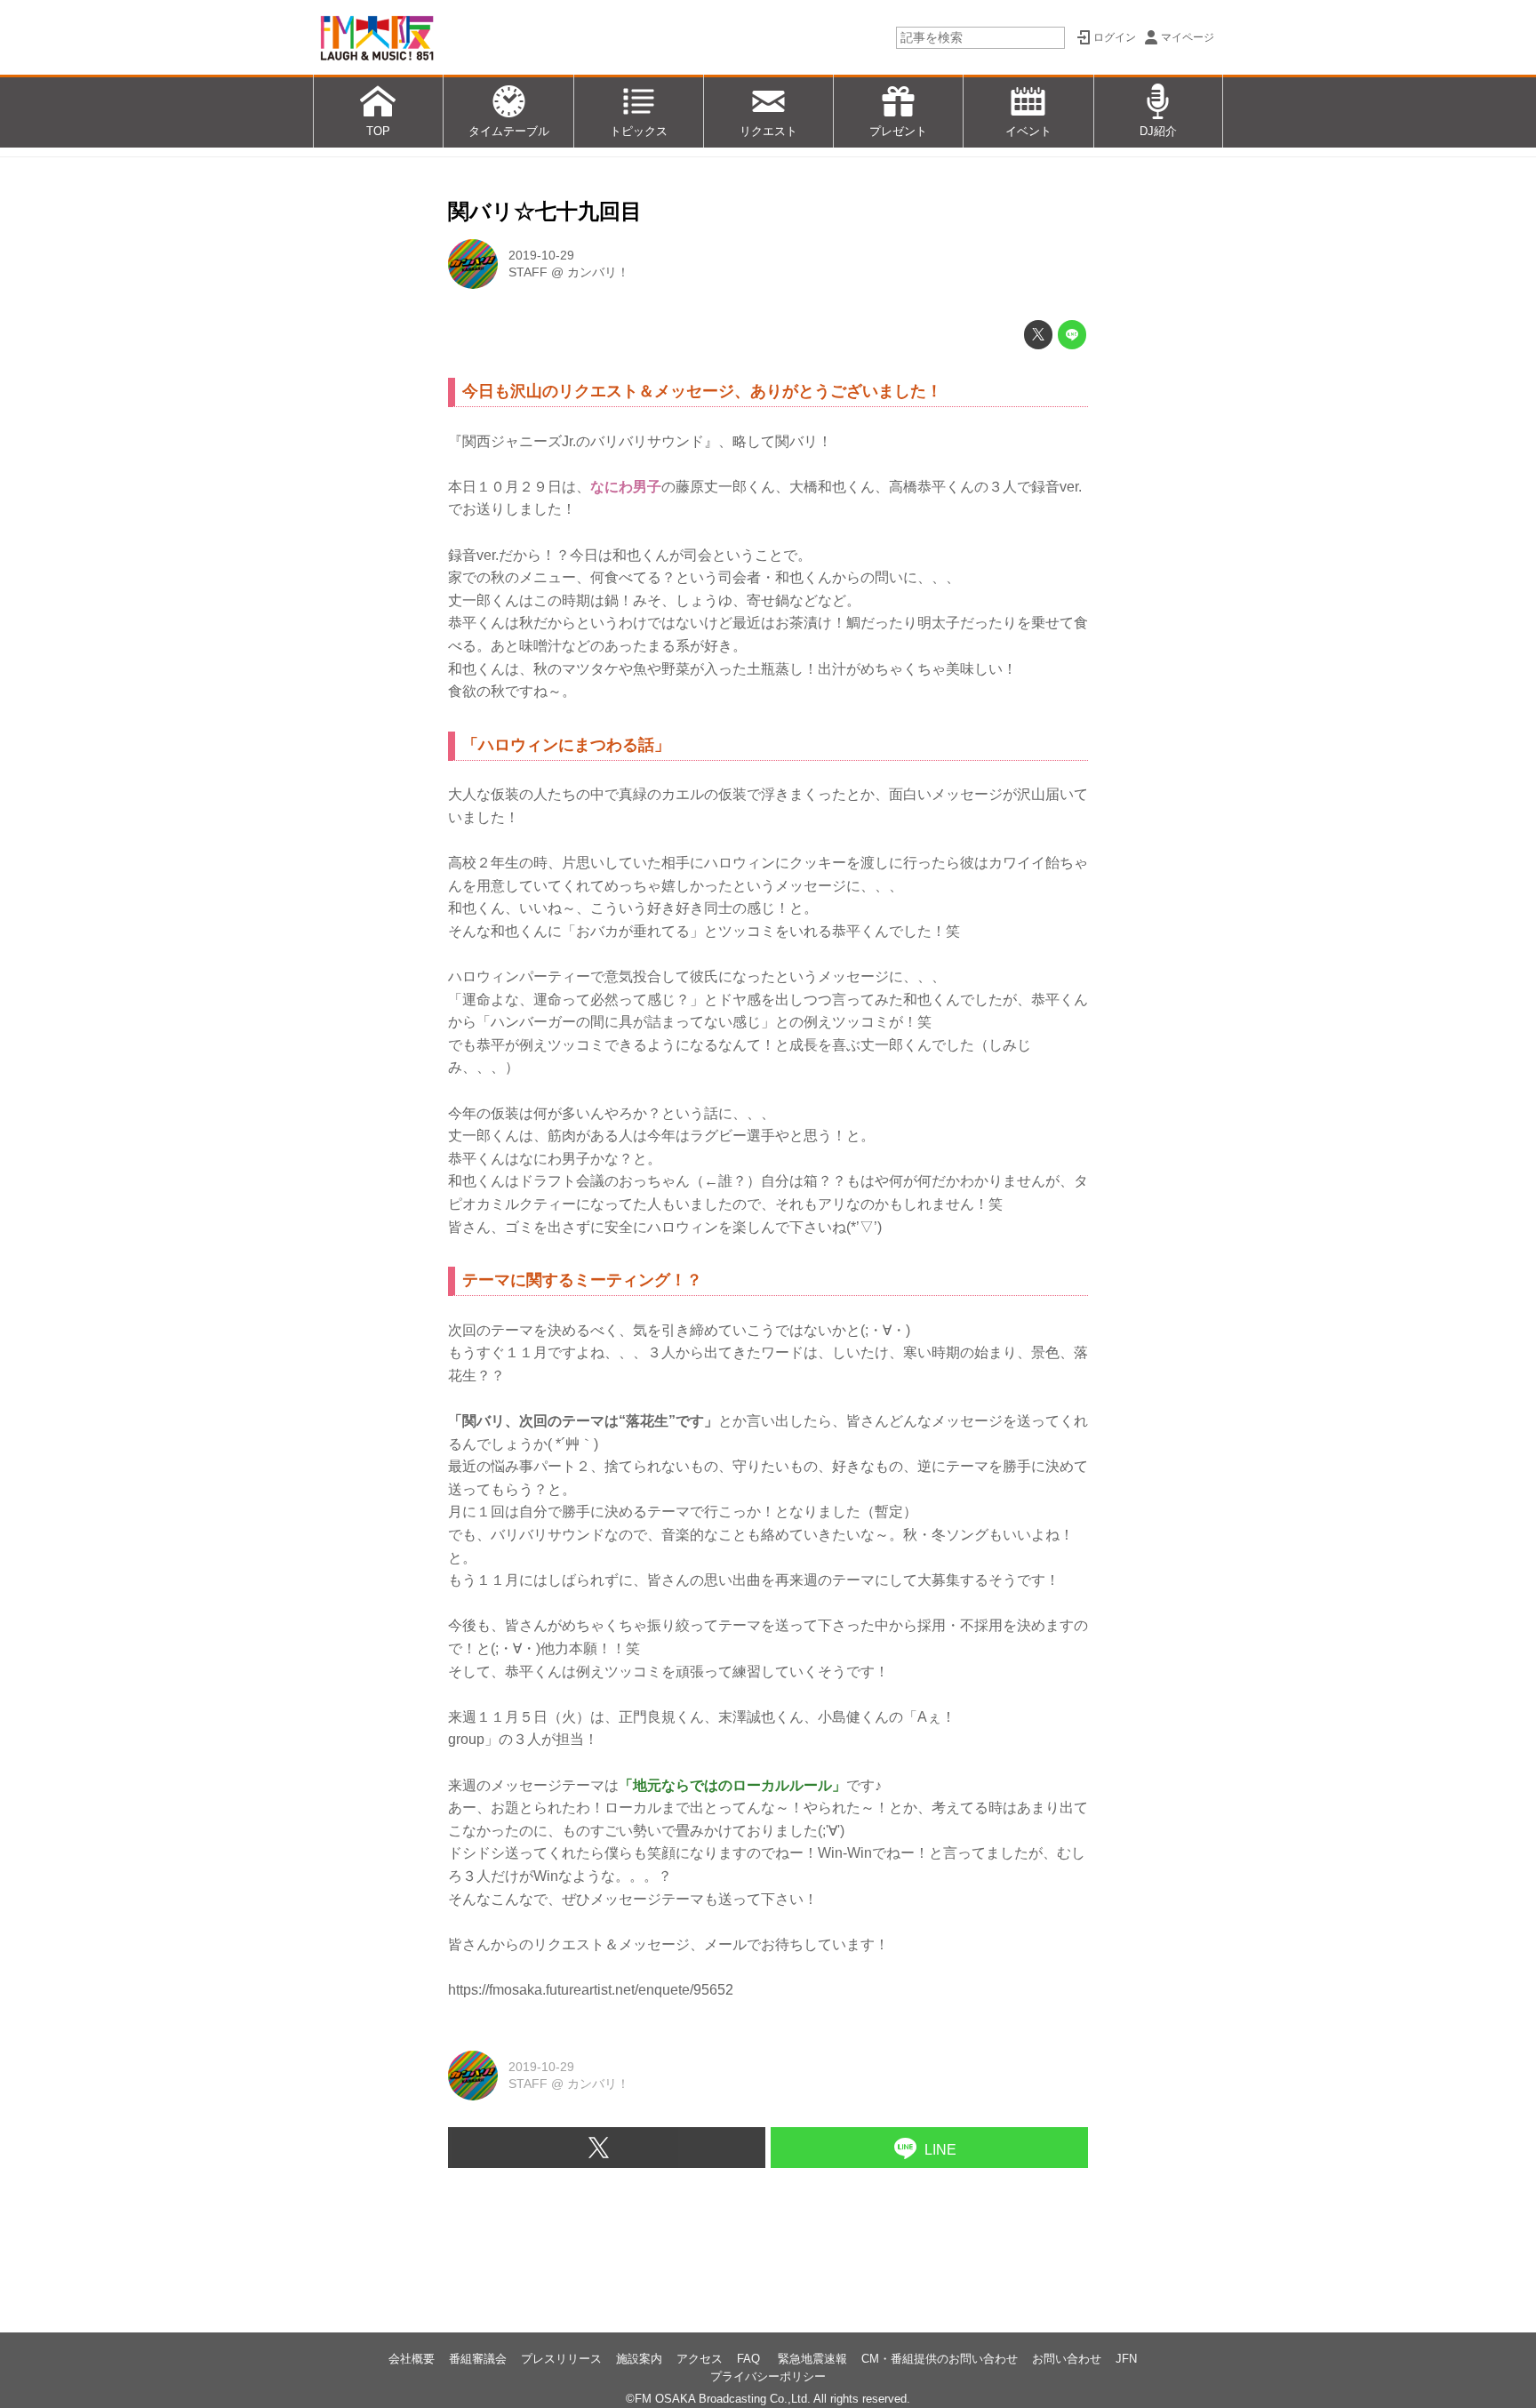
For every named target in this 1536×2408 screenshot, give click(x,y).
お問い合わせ (1067, 2359)
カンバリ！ (598, 272)
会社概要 (412, 2359)
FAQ (750, 2359)
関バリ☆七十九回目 (545, 211)
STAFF (528, 272)
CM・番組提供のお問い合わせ (940, 2359)
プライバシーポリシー (768, 2376)
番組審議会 (478, 2359)
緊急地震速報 (812, 2359)
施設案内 (639, 2359)
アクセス (700, 2359)
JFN (1126, 2359)
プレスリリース (561, 2359)
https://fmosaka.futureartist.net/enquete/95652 (591, 1990)
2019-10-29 (541, 255)
